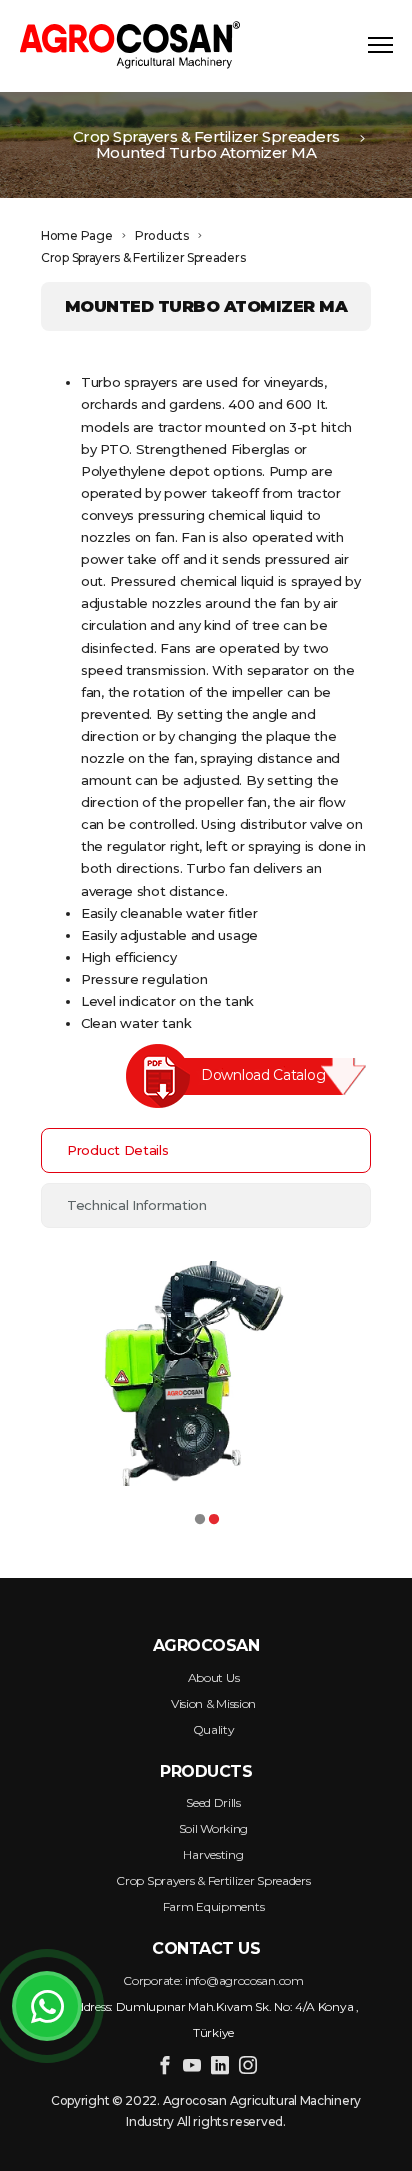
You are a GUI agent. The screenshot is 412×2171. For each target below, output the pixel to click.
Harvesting (213, 1854)
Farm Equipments (214, 1906)
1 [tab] (199, 1515)
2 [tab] (213, 1515)
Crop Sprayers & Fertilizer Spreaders (206, 136)
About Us (214, 1677)
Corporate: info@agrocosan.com (213, 1980)
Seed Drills (213, 1802)
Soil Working (213, 1828)
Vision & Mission (213, 1703)
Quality (214, 1729)
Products (162, 235)
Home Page (76, 235)
